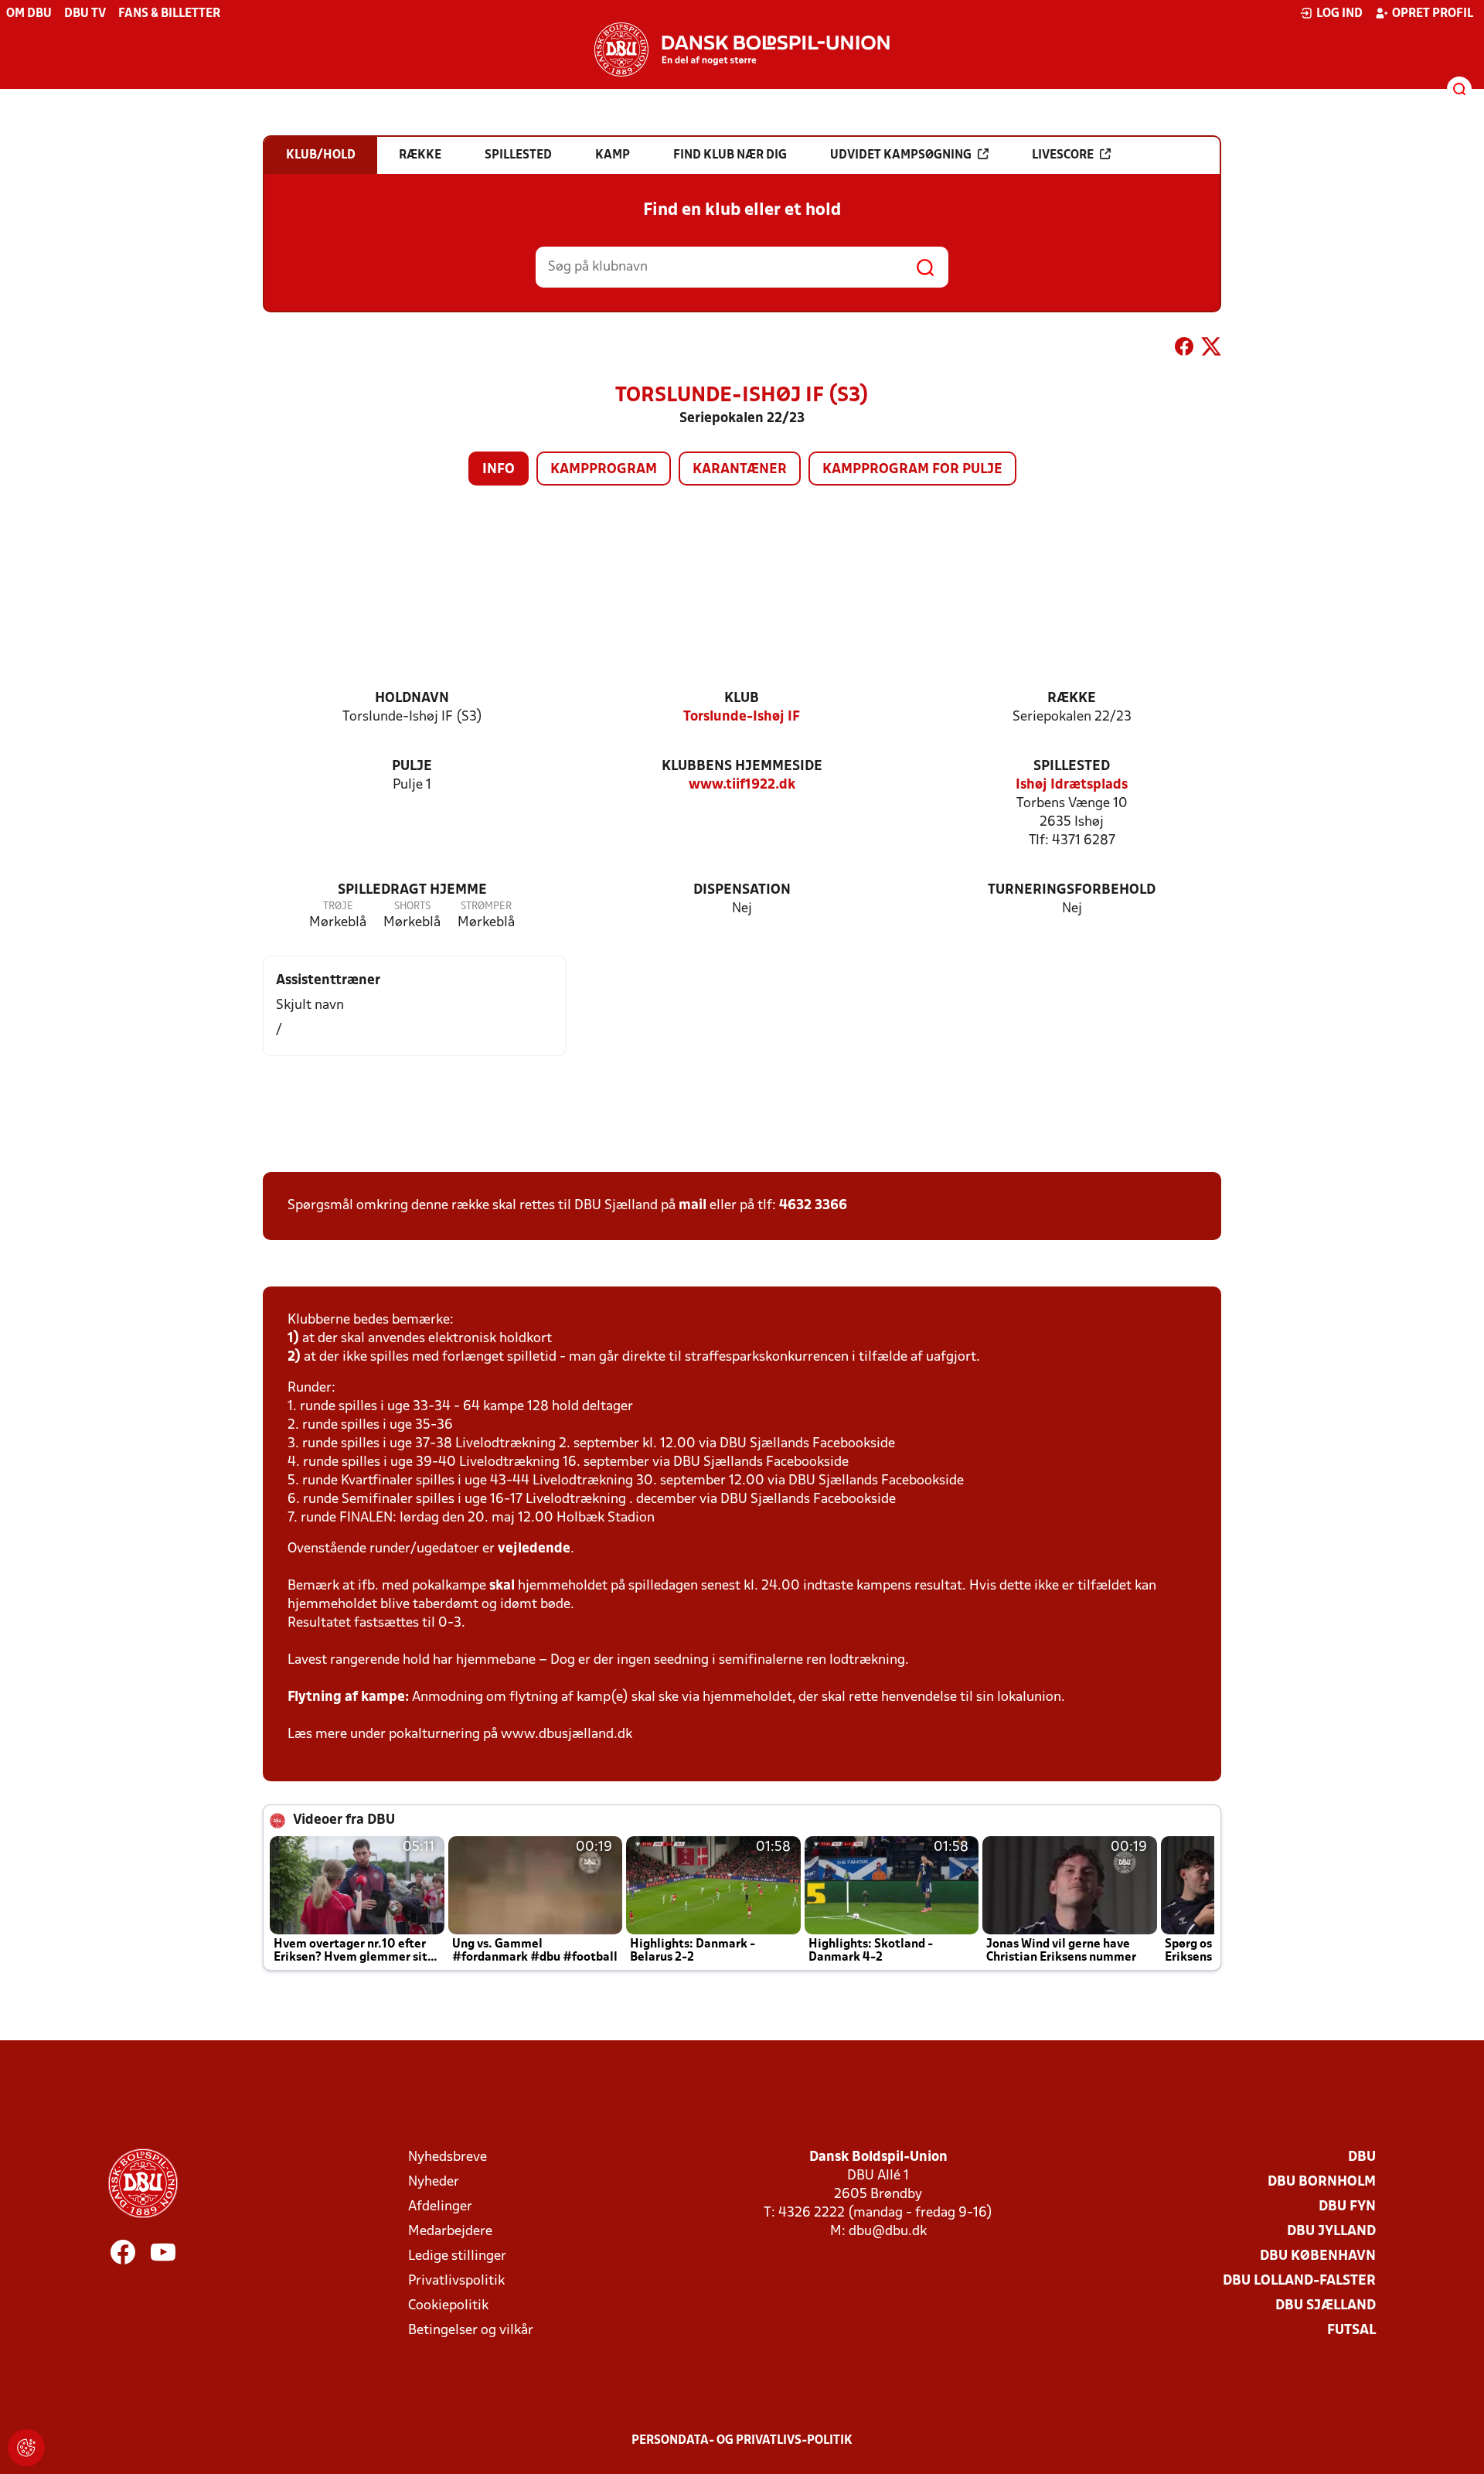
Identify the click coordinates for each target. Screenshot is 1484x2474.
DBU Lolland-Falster (1299, 2281)
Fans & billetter (169, 14)
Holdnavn (412, 699)
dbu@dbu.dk (888, 2232)
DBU (1362, 2157)
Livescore (1063, 155)
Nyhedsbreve (448, 2157)
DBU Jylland (1331, 2232)
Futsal (1351, 2331)
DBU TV (85, 14)
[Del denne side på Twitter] (1211, 349)
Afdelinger (440, 2207)
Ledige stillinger (457, 2256)
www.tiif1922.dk (742, 785)
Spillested (1072, 767)
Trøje (338, 906)
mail (693, 1206)
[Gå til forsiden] (742, 49)
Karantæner (740, 470)
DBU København (1318, 2256)
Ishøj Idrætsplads (1072, 785)
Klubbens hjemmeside (742, 767)
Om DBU (29, 14)
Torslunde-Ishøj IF (742, 717)
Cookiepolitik (448, 2306)
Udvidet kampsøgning (901, 155)
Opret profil (1433, 14)
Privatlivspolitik (456, 2281)
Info (499, 470)
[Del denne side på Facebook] (1184, 349)
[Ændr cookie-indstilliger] (26, 2448)
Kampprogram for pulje (912, 470)
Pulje (412, 767)
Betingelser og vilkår (471, 2331)
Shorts (412, 906)
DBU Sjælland (1326, 2306)
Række (1072, 699)
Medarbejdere (450, 2232)
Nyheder (434, 2182)
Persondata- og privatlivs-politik (742, 2441)
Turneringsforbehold (1072, 890)
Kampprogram (604, 470)
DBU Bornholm (1322, 2182)
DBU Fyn (1347, 2207)
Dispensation (742, 890)
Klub (742, 699)
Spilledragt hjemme (412, 890)
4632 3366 (813, 1206)
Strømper (486, 906)
